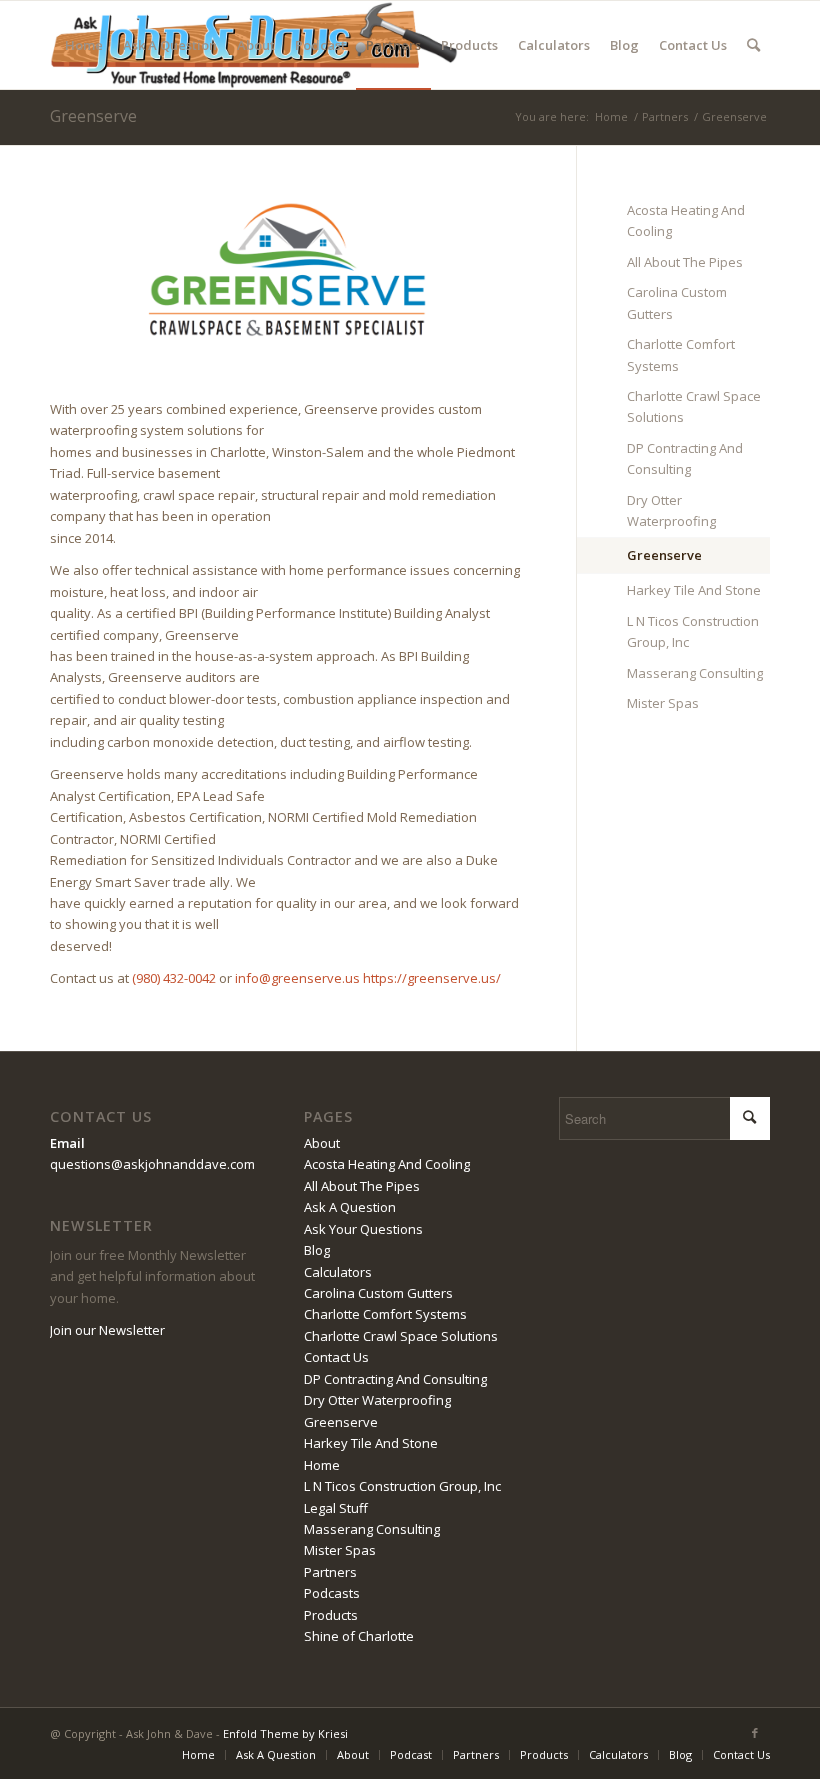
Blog (317, 1250)
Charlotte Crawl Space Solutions (694, 406)
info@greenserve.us (297, 978)
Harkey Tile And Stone (694, 590)
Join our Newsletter (107, 1330)
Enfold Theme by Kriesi (285, 1733)
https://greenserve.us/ (432, 978)
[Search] (753, 45)
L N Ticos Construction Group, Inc (693, 631)
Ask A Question (350, 1207)
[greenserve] (288, 267)
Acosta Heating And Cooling (686, 220)
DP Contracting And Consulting (685, 458)
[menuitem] (84, 45)
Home (322, 1465)
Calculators (338, 1272)
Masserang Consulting (695, 673)
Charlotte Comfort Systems (681, 354)
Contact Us (336, 1357)
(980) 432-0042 (174, 978)
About (322, 1143)
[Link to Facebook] (755, 1733)
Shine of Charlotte (359, 1636)
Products (331, 1615)
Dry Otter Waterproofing (671, 510)
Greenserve (93, 116)
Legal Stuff (336, 1508)
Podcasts (332, 1593)
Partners (330, 1572)
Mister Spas (663, 703)
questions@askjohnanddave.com (152, 1164)
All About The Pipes (685, 262)
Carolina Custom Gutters (677, 302)
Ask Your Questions (363, 1229)
